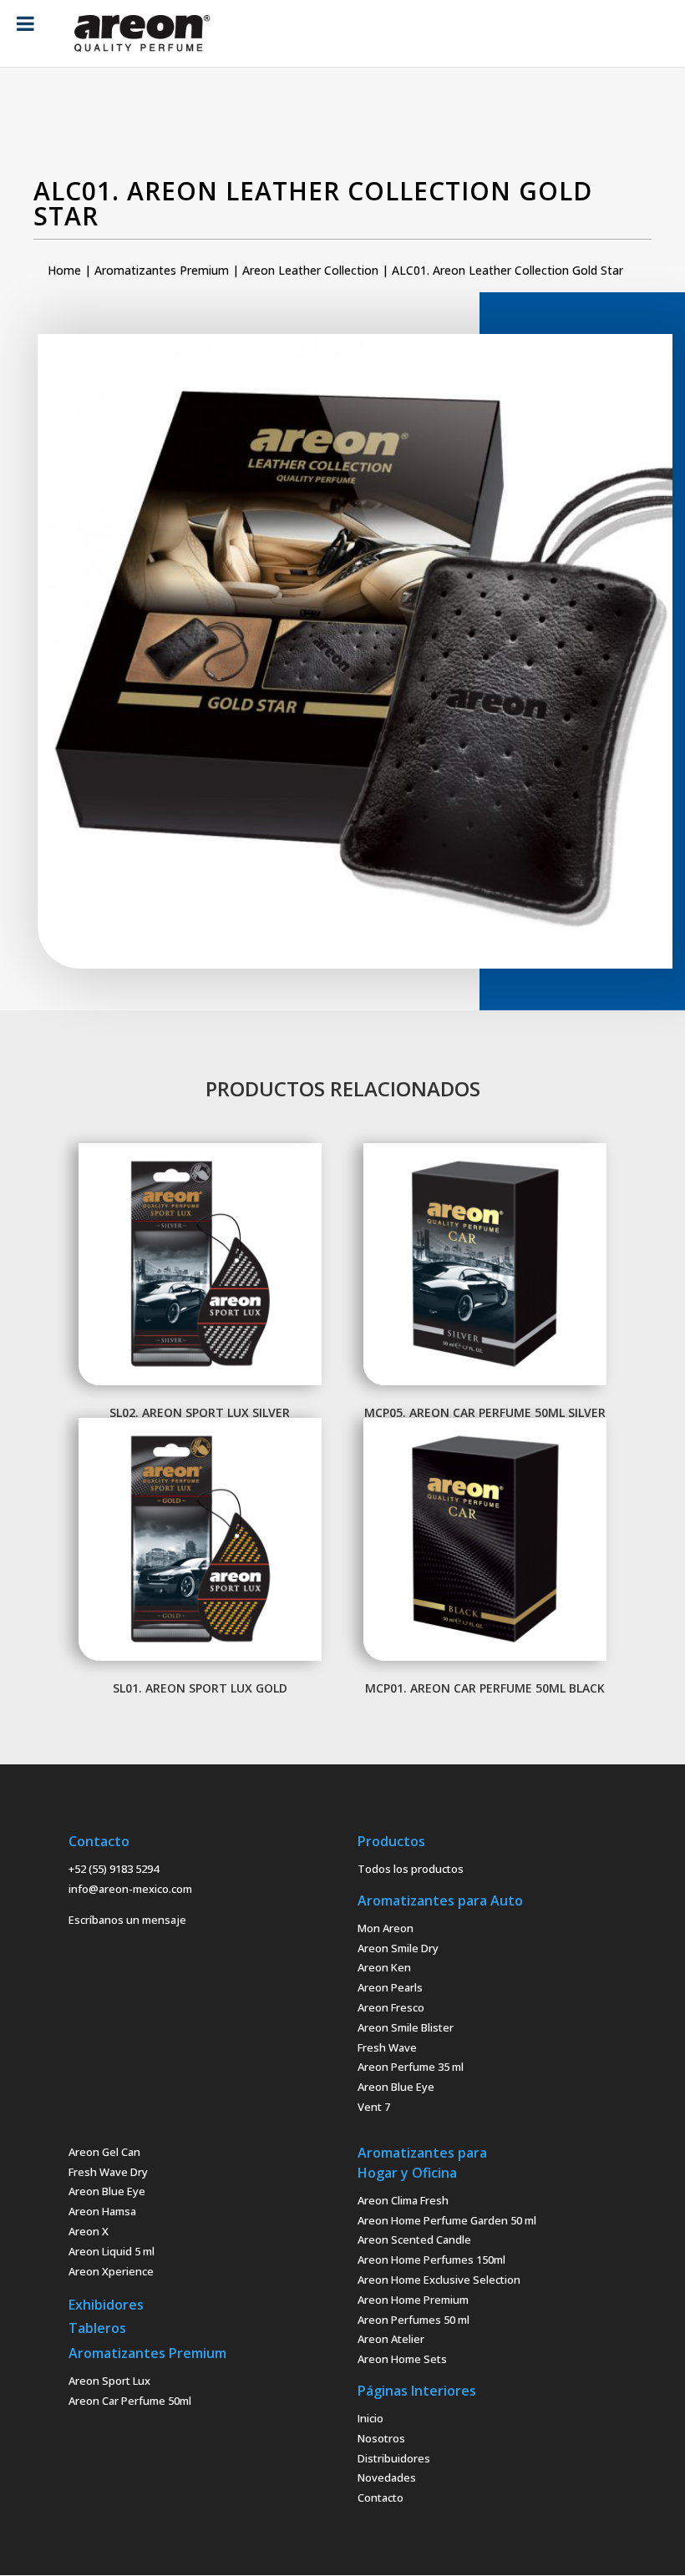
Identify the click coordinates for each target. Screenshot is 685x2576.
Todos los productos (411, 1869)
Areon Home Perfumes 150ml (431, 2260)
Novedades (387, 2477)
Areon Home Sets (402, 2359)
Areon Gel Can (104, 2152)
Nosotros (381, 2438)
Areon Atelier (391, 2339)
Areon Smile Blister (406, 2027)
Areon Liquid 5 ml (112, 2251)
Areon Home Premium (413, 2300)
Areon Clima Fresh (403, 2200)
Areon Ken (384, 1967)
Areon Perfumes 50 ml (414, 2320)
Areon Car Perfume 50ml (130, 2401)
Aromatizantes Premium (162, 270)
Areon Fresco (391, 2007)
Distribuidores (394, 2458)
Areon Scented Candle (414, 2239)
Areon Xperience (111, 2271)
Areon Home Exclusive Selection (439, 2280)
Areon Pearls (390, 1987)
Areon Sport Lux (109, 2381)
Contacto (381, 2498)
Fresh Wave (387, 2047)
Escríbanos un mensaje (127, 1920)
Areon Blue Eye (396, 2087)
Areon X (89, 2231)
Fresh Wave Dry (108, 2172)
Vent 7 (374, 2107)
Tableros (97, 2328)
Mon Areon (386, 1928)
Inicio (370, 2418)
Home (64, 270)
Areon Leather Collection (310, 270)
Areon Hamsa (102, 2211)
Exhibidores (106, 2305)
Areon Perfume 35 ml (411, 2067)
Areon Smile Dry (398, 1948)
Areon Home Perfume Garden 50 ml (447, 2220)
